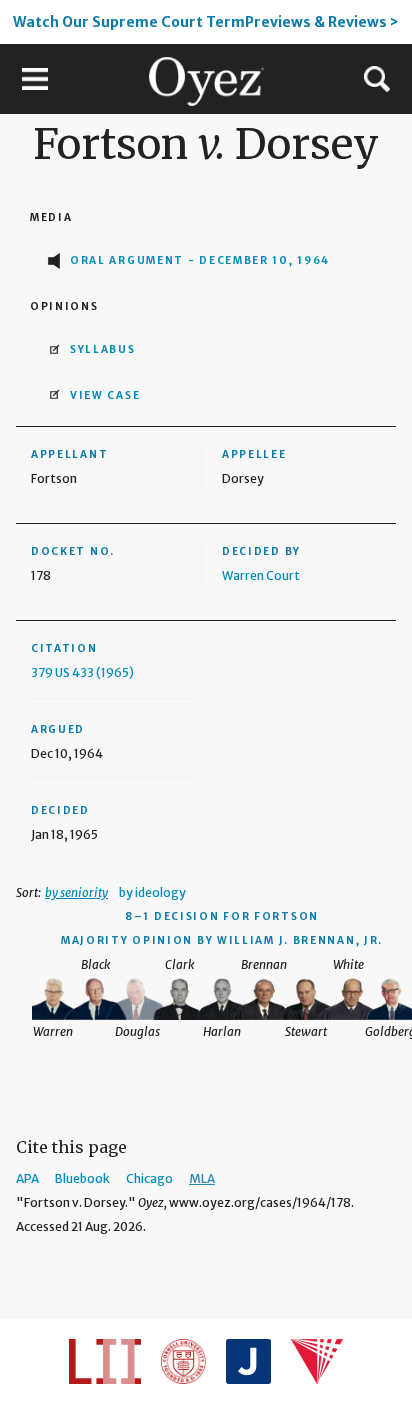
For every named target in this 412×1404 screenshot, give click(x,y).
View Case (105, 395)
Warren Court (261, 575)
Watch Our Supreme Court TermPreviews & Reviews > (206, 22)
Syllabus (103, 349)
